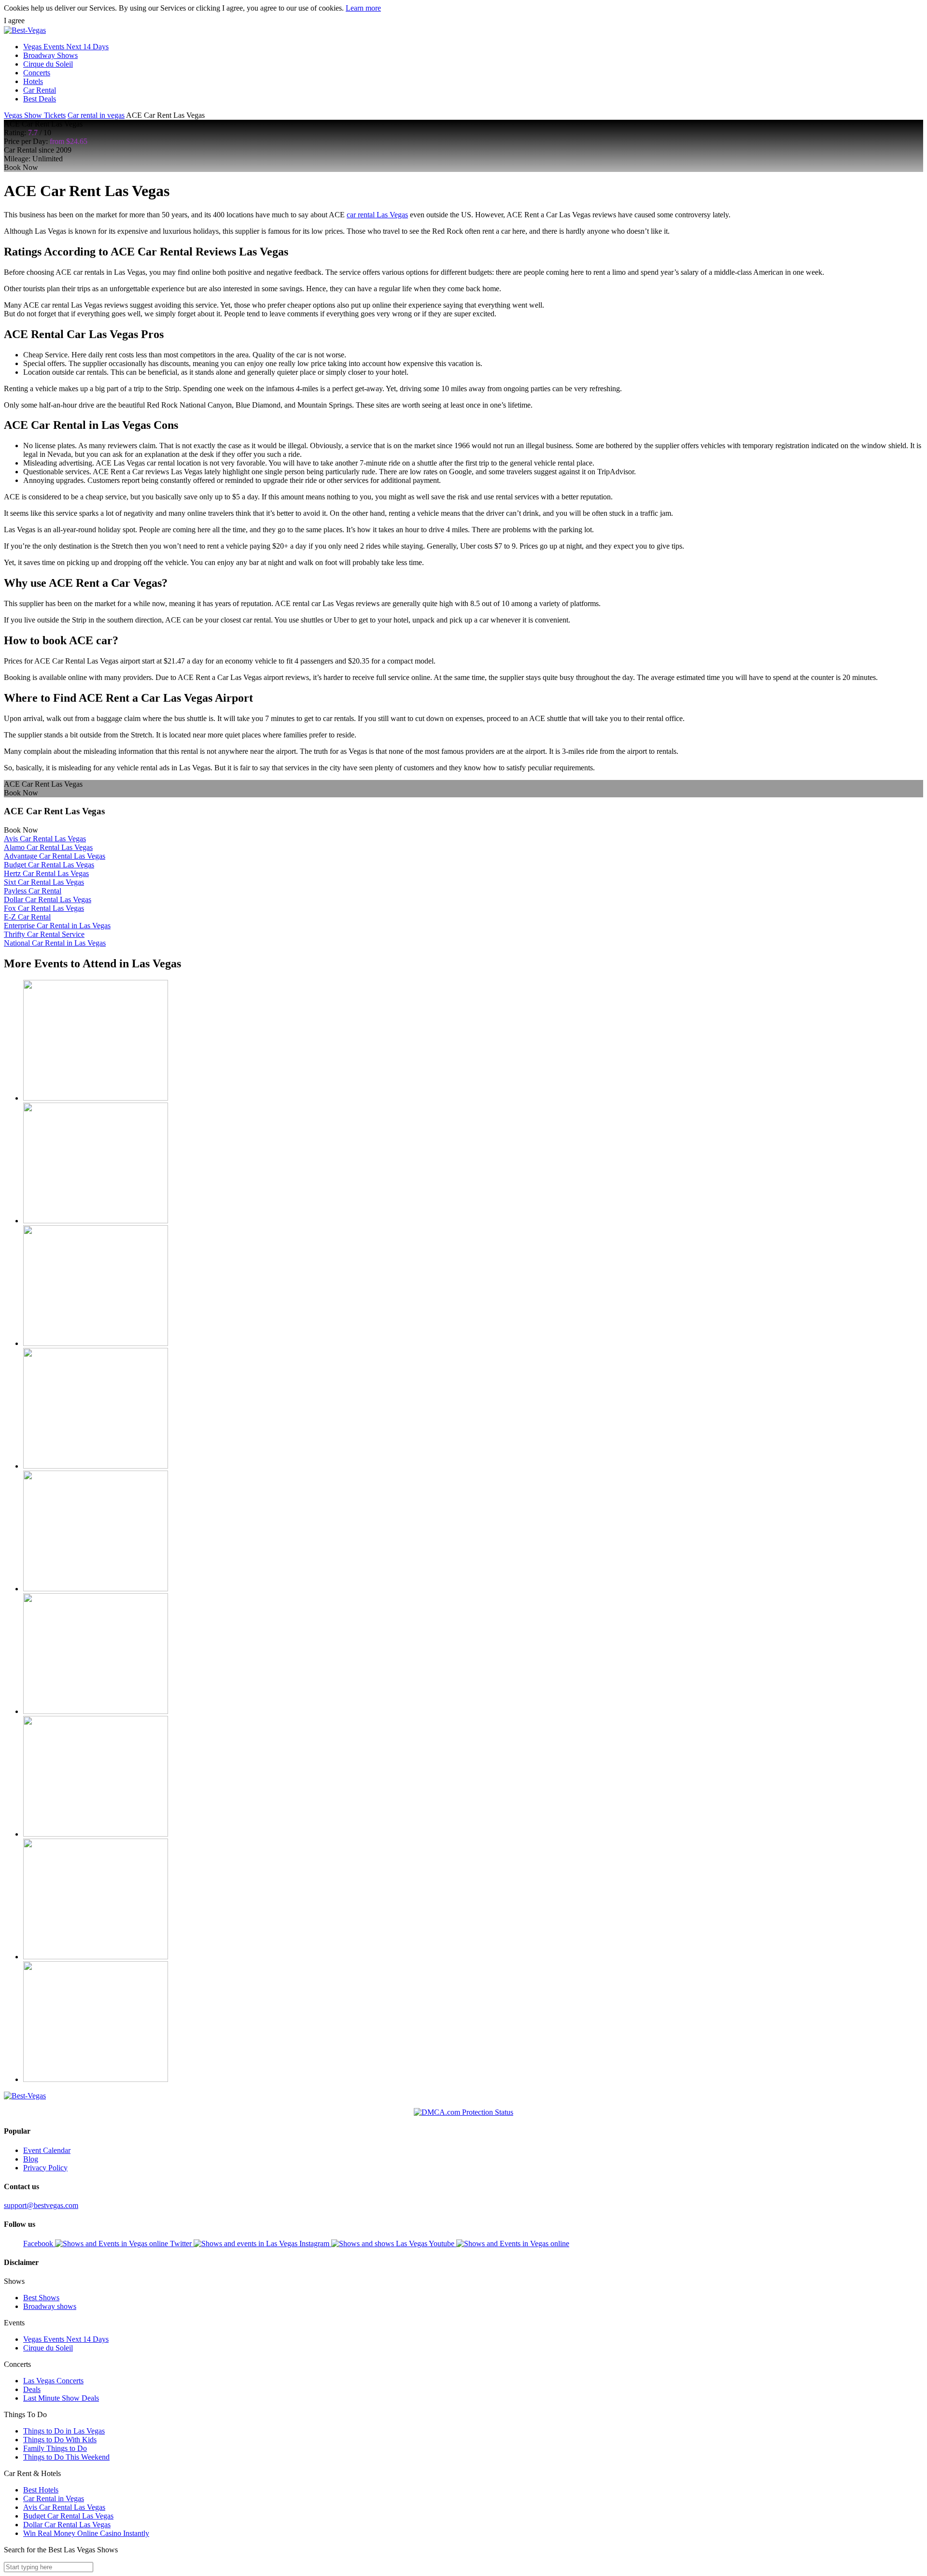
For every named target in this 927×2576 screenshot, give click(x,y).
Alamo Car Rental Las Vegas (48, 847)
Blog (31, 2159)
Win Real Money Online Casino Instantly (86, 2533)
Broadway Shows (50, 55)
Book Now (21, 167)
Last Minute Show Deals (61, 2398)
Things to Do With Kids (60, 2440)
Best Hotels (41, 2490)
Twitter (182, 2243)
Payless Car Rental (33, 891)
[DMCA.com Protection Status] (463, 2112)
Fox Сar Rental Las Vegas (44, 908)
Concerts (37, 73)
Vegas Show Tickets (35, 115)
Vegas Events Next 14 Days (66, 47)
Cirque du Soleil (48, 64)
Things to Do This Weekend (66, 2457)
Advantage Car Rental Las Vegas (55, 856)
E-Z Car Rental (27, 917)
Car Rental (40, 90)
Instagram (315, 2243)
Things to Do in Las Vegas (64, 2431)
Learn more (363, 8)
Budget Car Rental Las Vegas (49, 865)
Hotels (33, 81)
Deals (32, 2389)
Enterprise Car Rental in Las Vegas (57, 926)
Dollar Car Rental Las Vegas (48, 899)
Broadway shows (50, 2306)
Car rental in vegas (96, 115)
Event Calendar (47, 2150)
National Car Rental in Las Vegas (55, 943)
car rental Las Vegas (377, 215)
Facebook (39, 2243)
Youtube (442, 2243)
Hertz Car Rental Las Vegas (46, 873)
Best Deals (40, 99)
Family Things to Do (55, 2448)
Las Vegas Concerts (53, 2381)
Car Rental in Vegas (54, 2498)
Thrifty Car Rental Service (44, 934)
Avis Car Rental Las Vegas (45, 839)
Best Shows (41, 2298)
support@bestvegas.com (41, 2205)
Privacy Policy (45, 2168)
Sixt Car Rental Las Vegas (44, 882)
